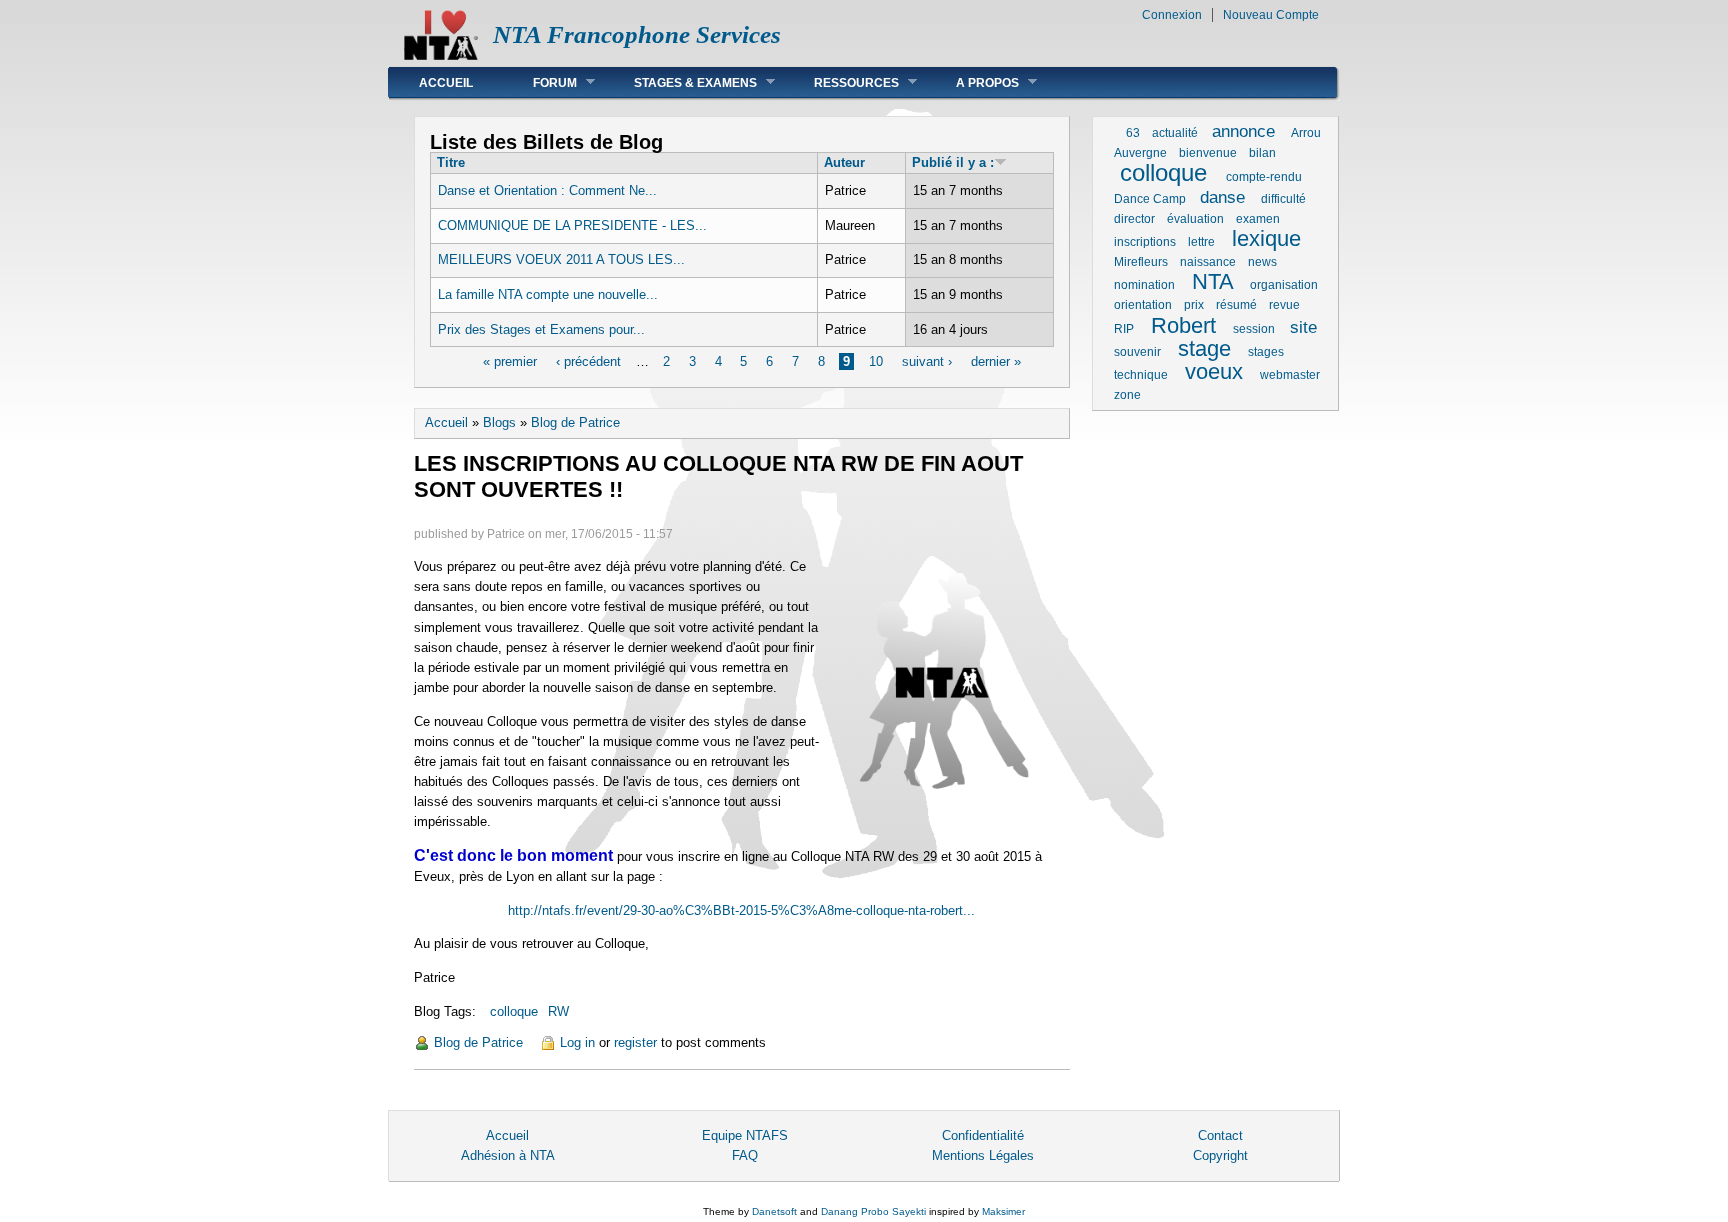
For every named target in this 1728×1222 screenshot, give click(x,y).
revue (1284, 305)
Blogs (499, 422)
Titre (451, 162)
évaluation (1195, 219)
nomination (1144, 285)
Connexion (1172, 15)
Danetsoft (774, 1211)
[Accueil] (441, 55)
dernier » (996, 361)
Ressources (841, 82)
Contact (1220, 1135)
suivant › (927, 361)
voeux (1214, 371)
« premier (510, 361)
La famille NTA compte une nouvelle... (548, 294)
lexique (1266, 238)
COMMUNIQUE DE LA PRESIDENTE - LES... (572, 225)
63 (1133, 133)
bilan (1262, 153)
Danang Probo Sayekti (873, 1211)
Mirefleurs (1141, 262)
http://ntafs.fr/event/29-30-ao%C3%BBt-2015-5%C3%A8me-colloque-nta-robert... (741, 910)
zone (1127, 395)
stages (1266, 352)
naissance (1208, 262)
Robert (1183, 325)
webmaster (1290, 375)
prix (1194, 305)
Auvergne (1140, 153)
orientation (1143, 305)
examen (1258, 219)
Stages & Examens (680, 82)
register (635, 1042)
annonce (1243, 131)
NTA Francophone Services (637, 34)
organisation (1284, 285)
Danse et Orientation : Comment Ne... (547, 190)
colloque (514, 1011)
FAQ (745, 1155)
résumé (1236, 305)
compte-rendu (1264, 177)
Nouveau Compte (1271, 15)
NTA (1212, 281)
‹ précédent (588, 361)
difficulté (1283, 199)
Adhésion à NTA (508, 1155)
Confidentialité (983, 1135)
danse (1222, 197)
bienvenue (1208, 153)
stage (1204, 348)
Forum (540, 82)
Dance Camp (1150, 199)
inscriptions (1145, 242)
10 (876, 361)
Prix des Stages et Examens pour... (541, 329)
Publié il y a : (953, 162)
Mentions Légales (983, 1155)
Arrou (1306, 133)
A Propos (972, 82)
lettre (1201, 242)
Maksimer (1003, 1211)
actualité (1175, 133)
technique (1141, 375)
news (1262, 262)
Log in (577, 1042)
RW (558, 1011)
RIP (1124, 329)
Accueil (446, 83)
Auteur (844, 162)
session (1254, 329)
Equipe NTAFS (745, 1135)
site (1303, 327)
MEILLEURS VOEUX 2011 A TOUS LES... (561, 259)
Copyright (1220, 1155)
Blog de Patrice (575, 422)
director (1134, 219)
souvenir (1137, 352)
